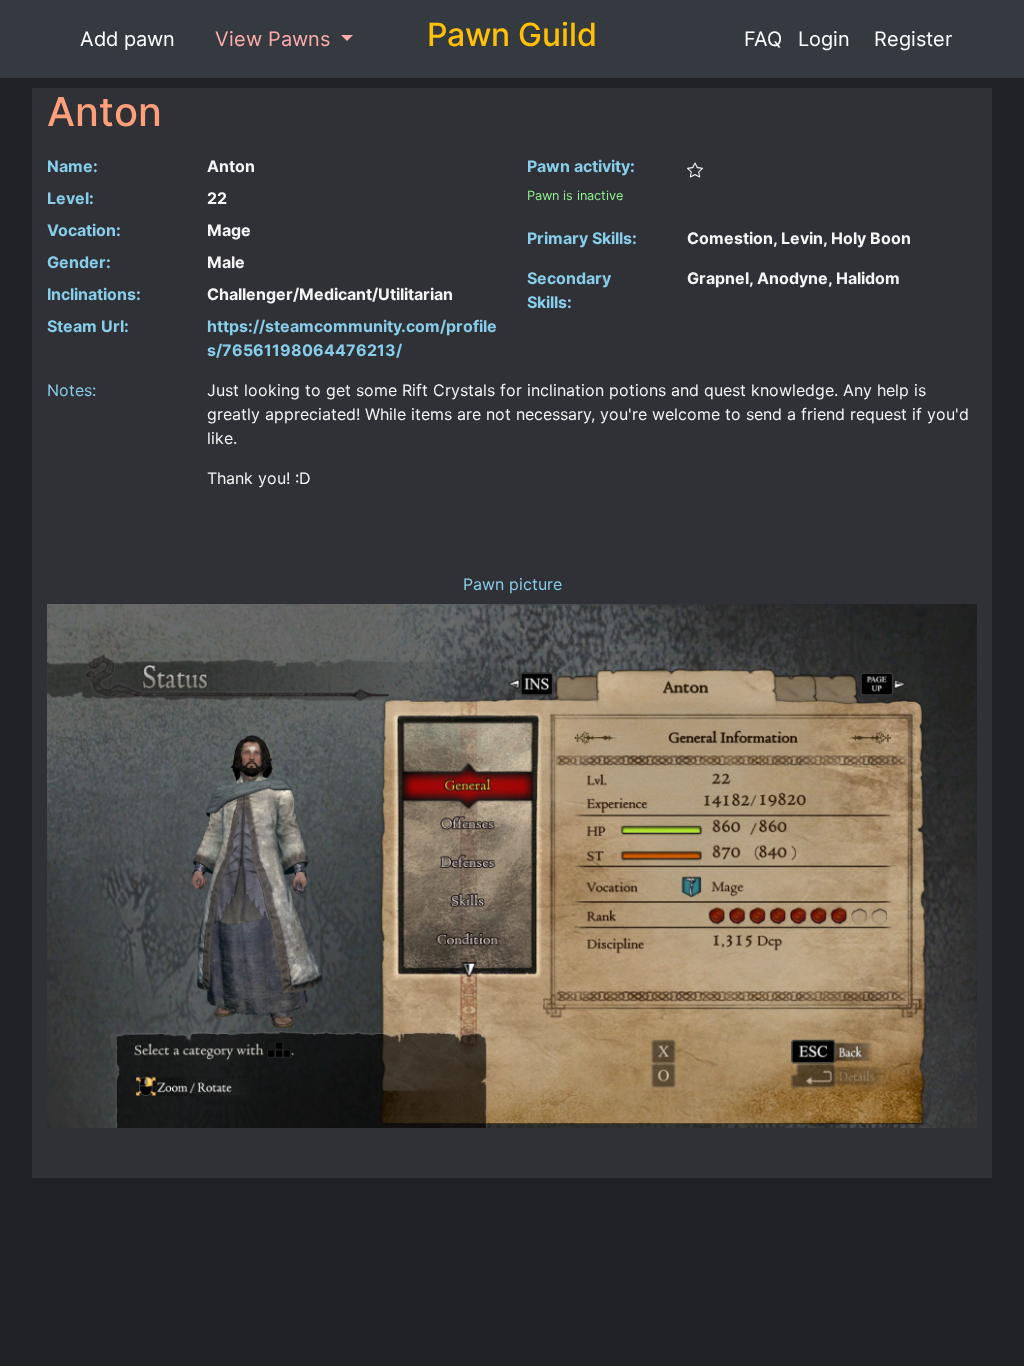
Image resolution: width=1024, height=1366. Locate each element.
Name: (72, 166)
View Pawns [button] (275, 39)
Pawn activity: (581, 166)
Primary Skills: (582, 238)
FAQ (763, 39)
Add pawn (127, 39)
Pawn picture (512, 584)
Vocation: (84, 230)
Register (913, 39)
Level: (70, 198)
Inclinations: (94, 294)
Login (824, 39)
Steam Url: (88, 326)
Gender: (79, 262)
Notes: (71, 390)
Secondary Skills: (569, 290)
